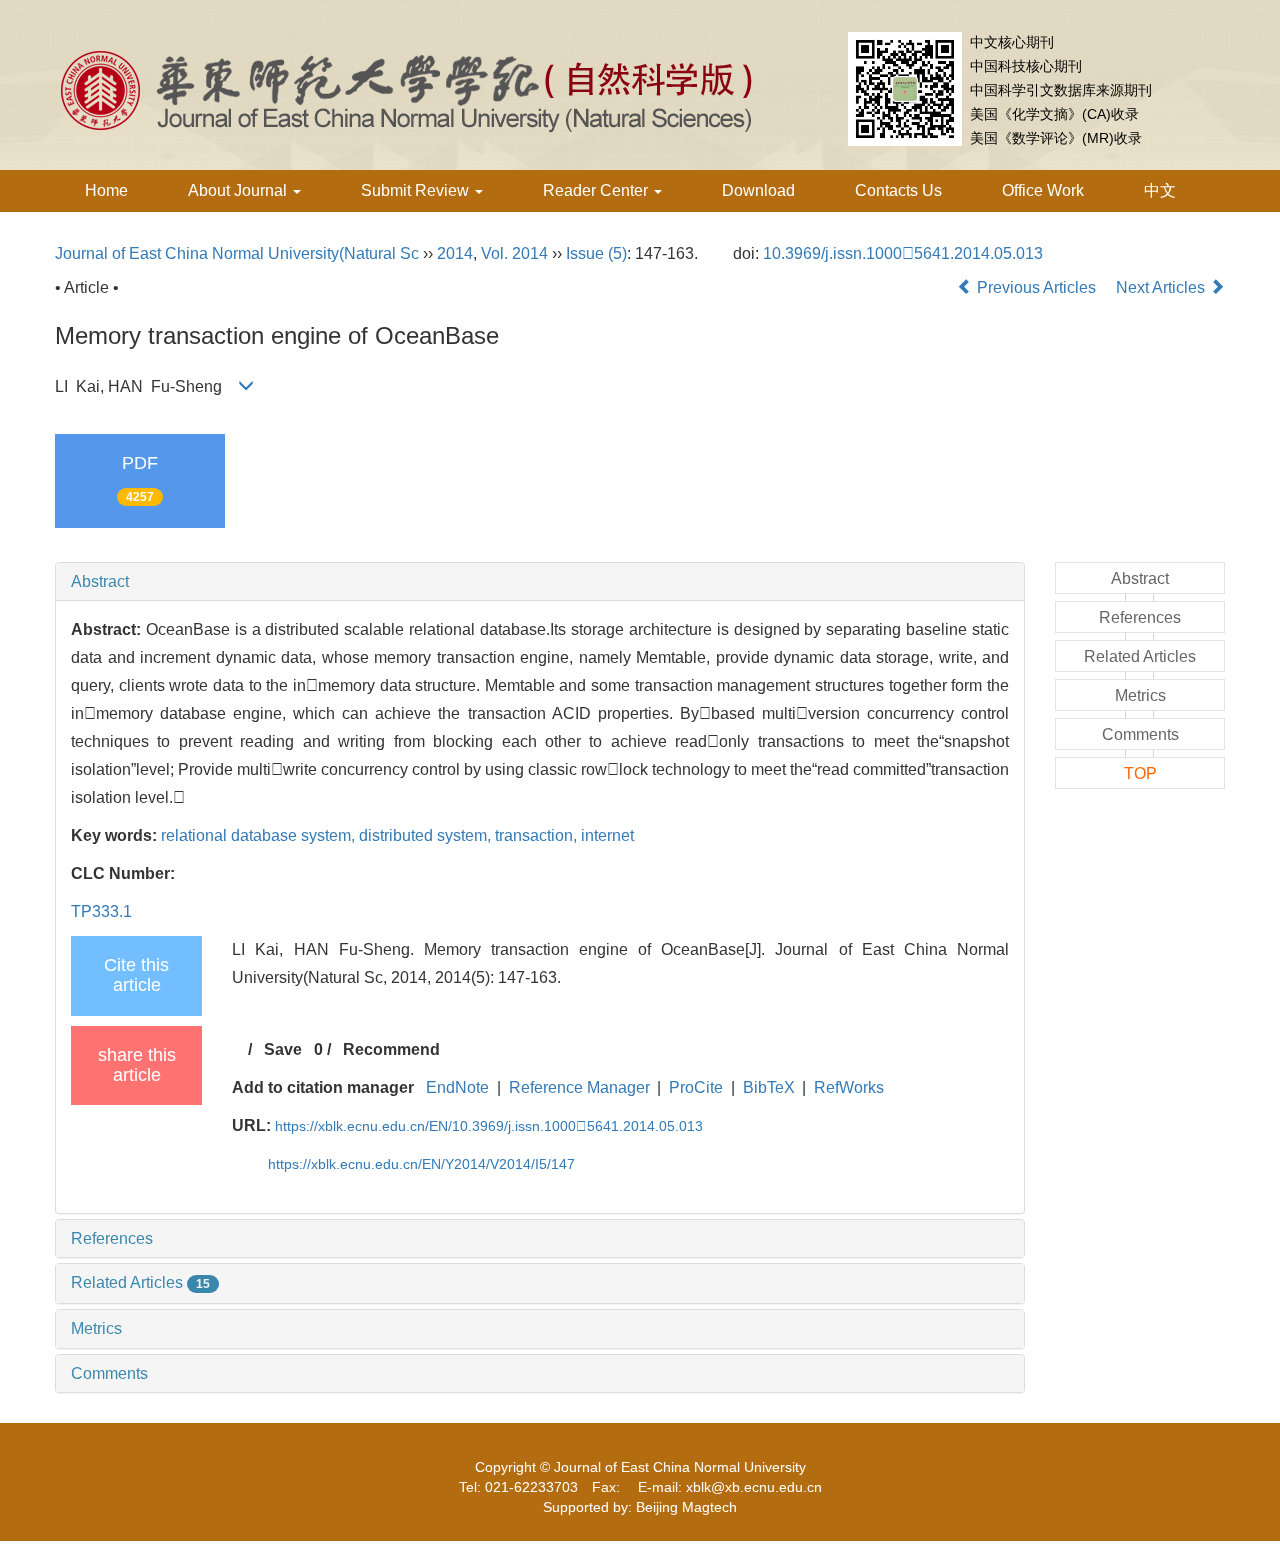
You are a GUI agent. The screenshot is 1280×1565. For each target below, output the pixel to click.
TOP (1140, 773)
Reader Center (597, 190)
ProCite (696, 1087)
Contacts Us (898, 190)
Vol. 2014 (514, 253)
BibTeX (769, 1087)
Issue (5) (596, 253)
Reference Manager (579, 1087)
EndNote (457, 1087)
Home (106, 190)
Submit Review (417, 190)
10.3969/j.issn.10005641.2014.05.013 (903, 253)
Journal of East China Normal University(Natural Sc (237, 253)
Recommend (391, 1049)
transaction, (538, 835)
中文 (1160, 190)
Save (283, 1049)
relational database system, (260, 835)
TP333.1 (101, 911)
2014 (455, 253)
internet (607, 835)
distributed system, (427, 835)
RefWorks (849, 1087)
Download (758, 190)
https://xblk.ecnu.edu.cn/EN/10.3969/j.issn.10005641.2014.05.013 (489, 1126)
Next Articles (1162, 287)
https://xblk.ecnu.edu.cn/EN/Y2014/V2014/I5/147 (421, 1164)
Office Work (1043, 190)
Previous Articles (1036, 287)
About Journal (239, 190)
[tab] (540, 582)
